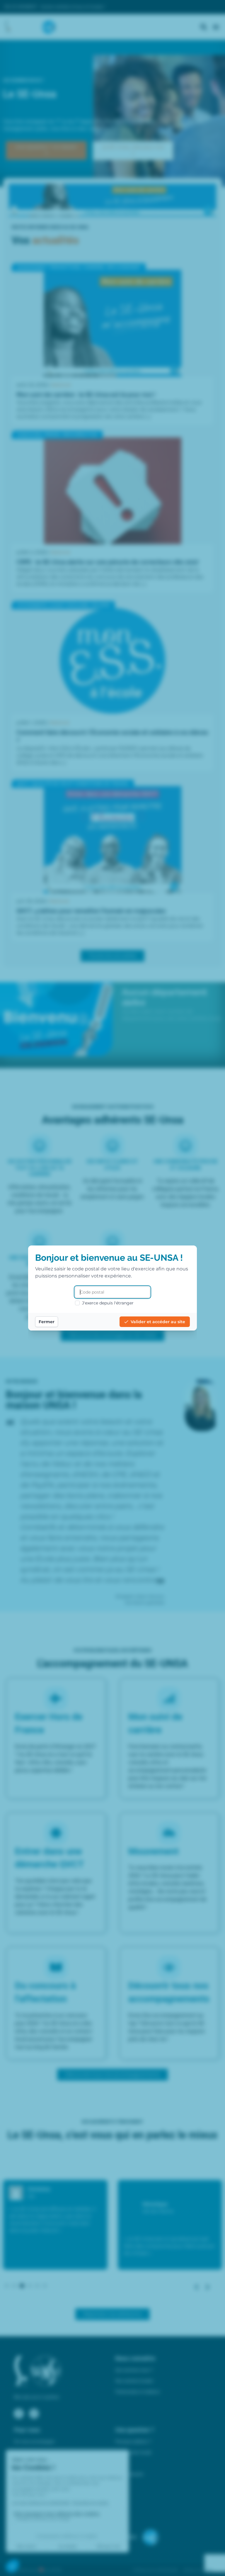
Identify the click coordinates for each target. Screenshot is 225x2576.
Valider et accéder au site (158, 1322)
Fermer (47, 1322)
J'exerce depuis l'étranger (108, 1303)
